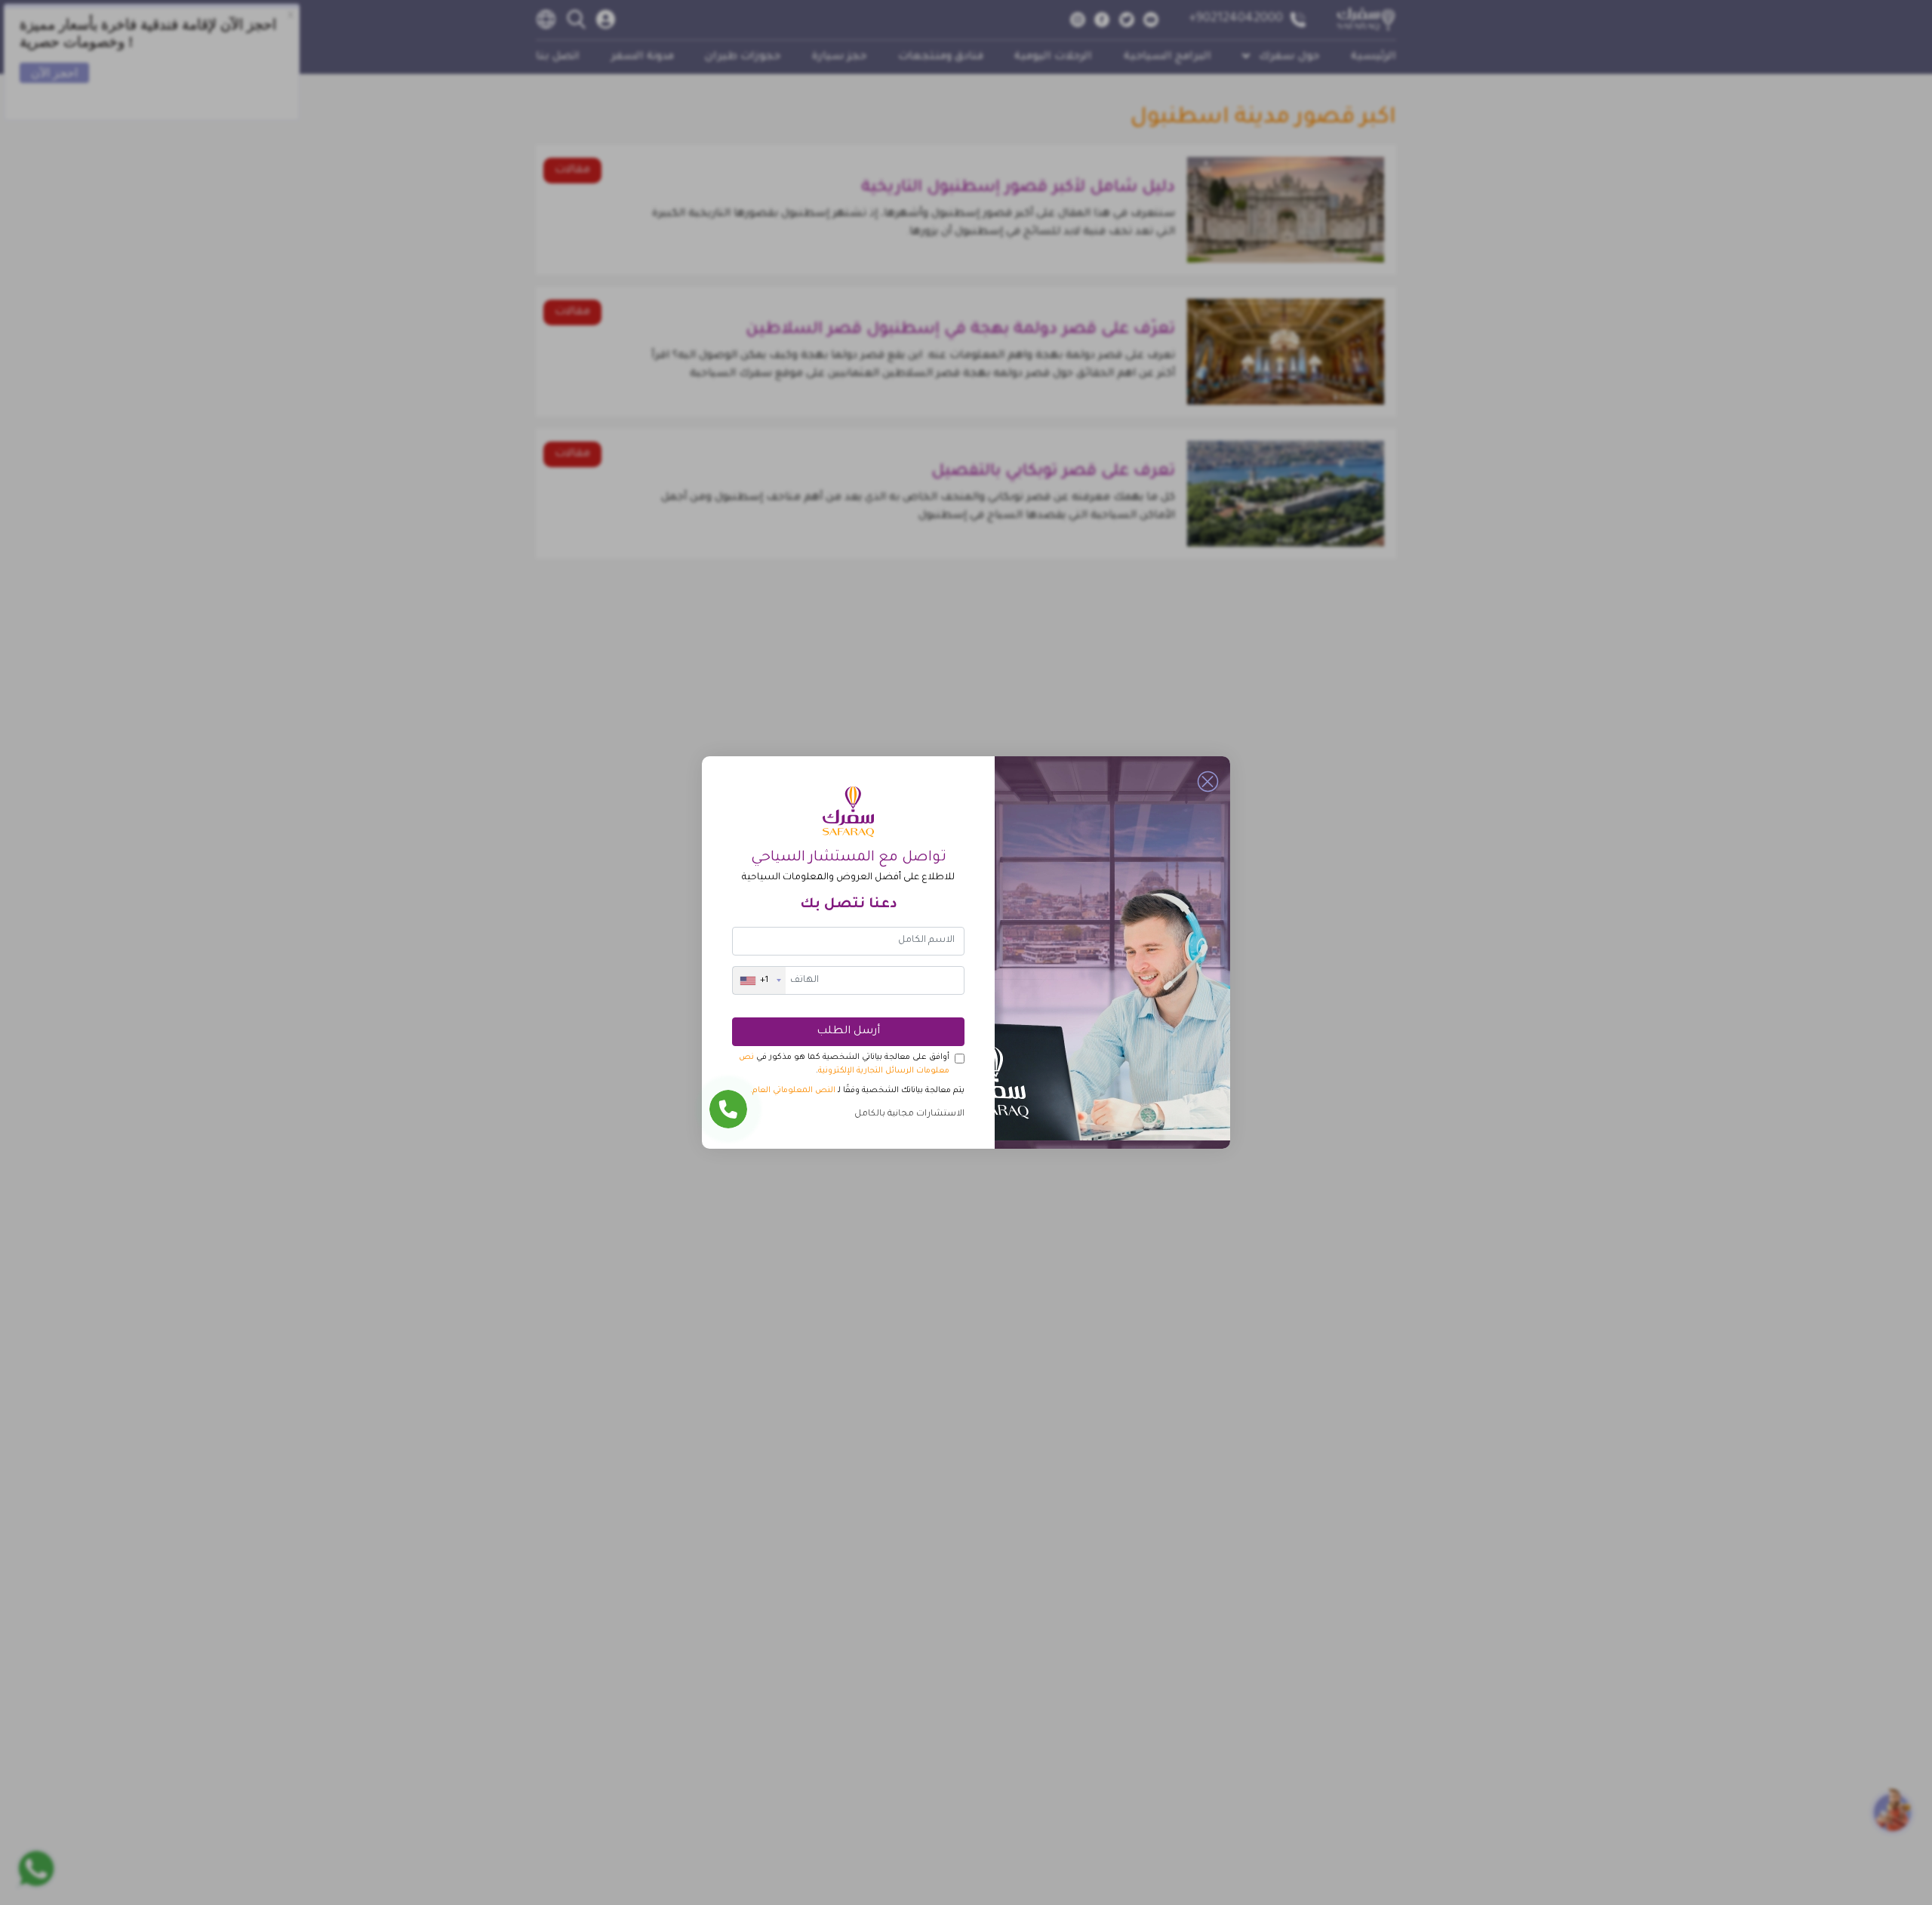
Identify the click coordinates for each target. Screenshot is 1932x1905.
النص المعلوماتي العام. (793, 1091)
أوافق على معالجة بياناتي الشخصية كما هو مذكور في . (844, 1064)
